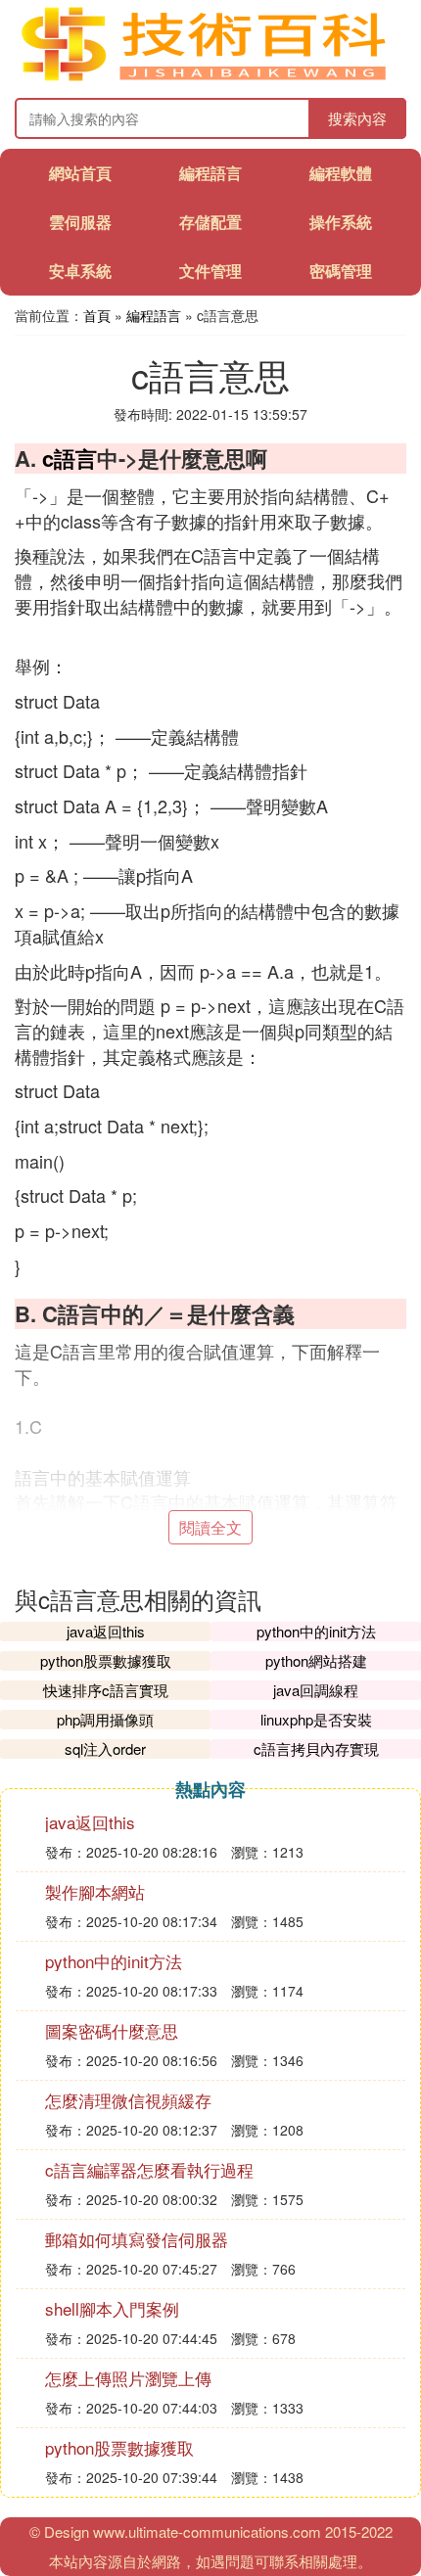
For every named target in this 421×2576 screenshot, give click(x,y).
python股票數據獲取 (106, 1660)
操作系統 (341, 222)
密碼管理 (341, 271)
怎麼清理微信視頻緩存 (128, 2100)
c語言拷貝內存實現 (316, 1748)
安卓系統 (80, 271)
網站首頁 (80, 173)
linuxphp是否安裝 (316, 1719)
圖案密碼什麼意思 (112, 2030)
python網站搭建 (316, 1660)
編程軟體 (341, 173)
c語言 (70, 458)
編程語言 (210, 173)
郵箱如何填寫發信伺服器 (137, 2239)
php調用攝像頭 (105, 1719)
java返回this (106, 1631)
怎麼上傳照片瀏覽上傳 (128, 2378)
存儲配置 (210, 222)
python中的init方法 (316, 1631)
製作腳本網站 (95, 1891)
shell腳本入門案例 (112, 2308)
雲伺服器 (80, 222)
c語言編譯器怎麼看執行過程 (149, 2169)
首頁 (97, 315)
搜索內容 (357, 118)
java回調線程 (316, 1690)
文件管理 (210, 271)
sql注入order (105, 1748)
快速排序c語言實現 (106, 1690)
